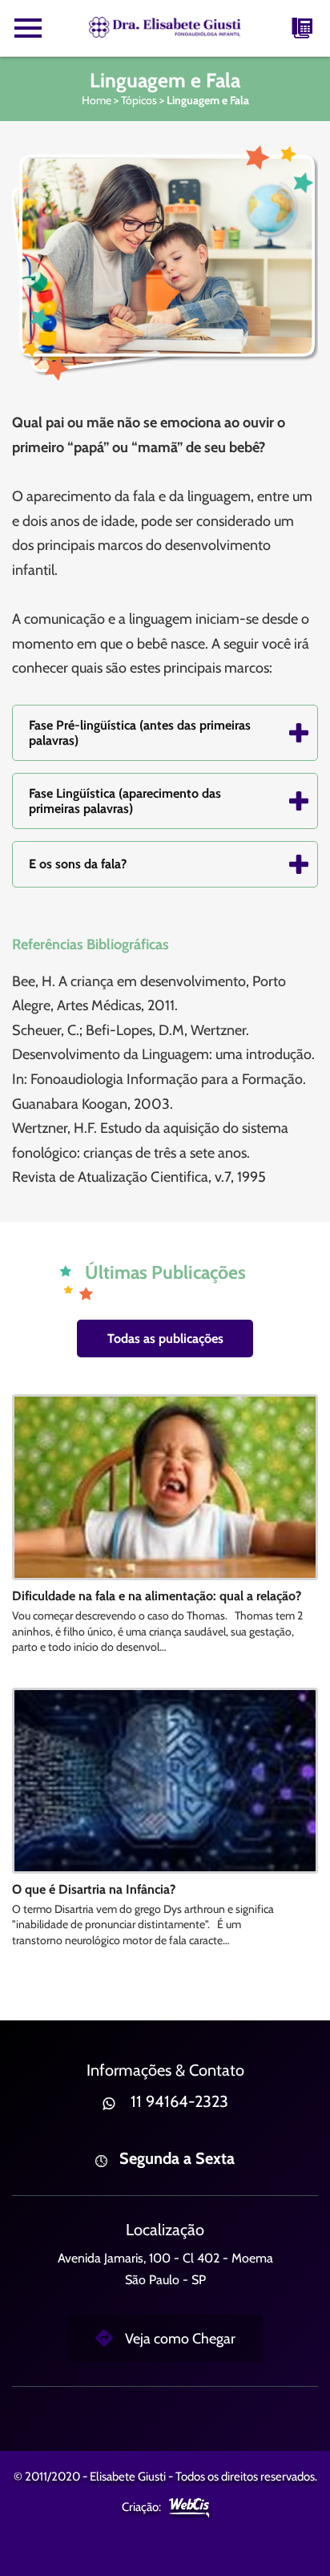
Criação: (141, 2507)
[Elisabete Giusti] (165, 28)
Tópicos (139, 100)
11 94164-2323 (179, 2101)
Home (97, 100)
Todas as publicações (165, 1339)
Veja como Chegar (180, 2339)
